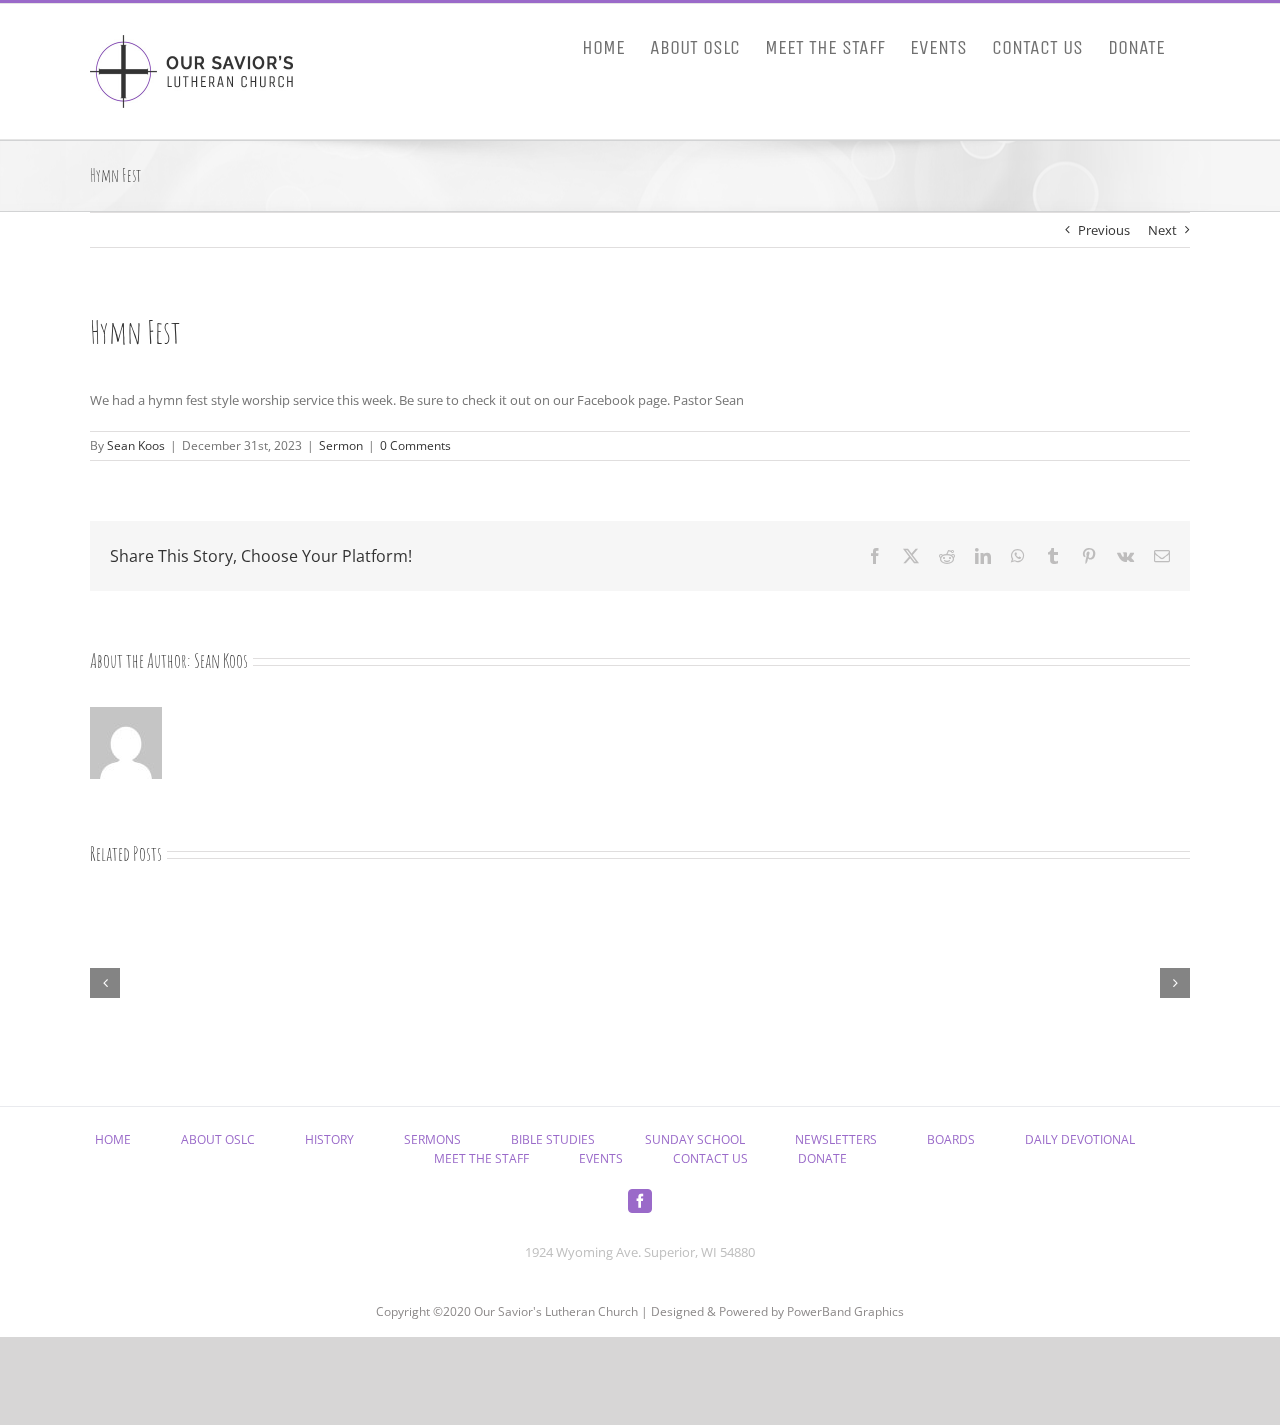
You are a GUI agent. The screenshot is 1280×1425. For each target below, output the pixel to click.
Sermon (341, 445)
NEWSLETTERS (836, 1139)
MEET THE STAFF (481, 1158)
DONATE (822, 1158)
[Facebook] (640, 1201)
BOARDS (951, 1139)
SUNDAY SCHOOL (695, 1139)
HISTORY (329, 1139)
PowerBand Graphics (845, 1311)
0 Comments (415, 445)
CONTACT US (710, 1158)
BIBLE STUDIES (553, 1139)
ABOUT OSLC (218, 1139)
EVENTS (601, 1158)
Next (1162, 230)
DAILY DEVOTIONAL (1080, 1139)
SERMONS (432, 1139)
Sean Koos (136, 445)
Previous (1104, 230)
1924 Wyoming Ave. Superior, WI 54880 (640, 1252)
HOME (113, 1139)
